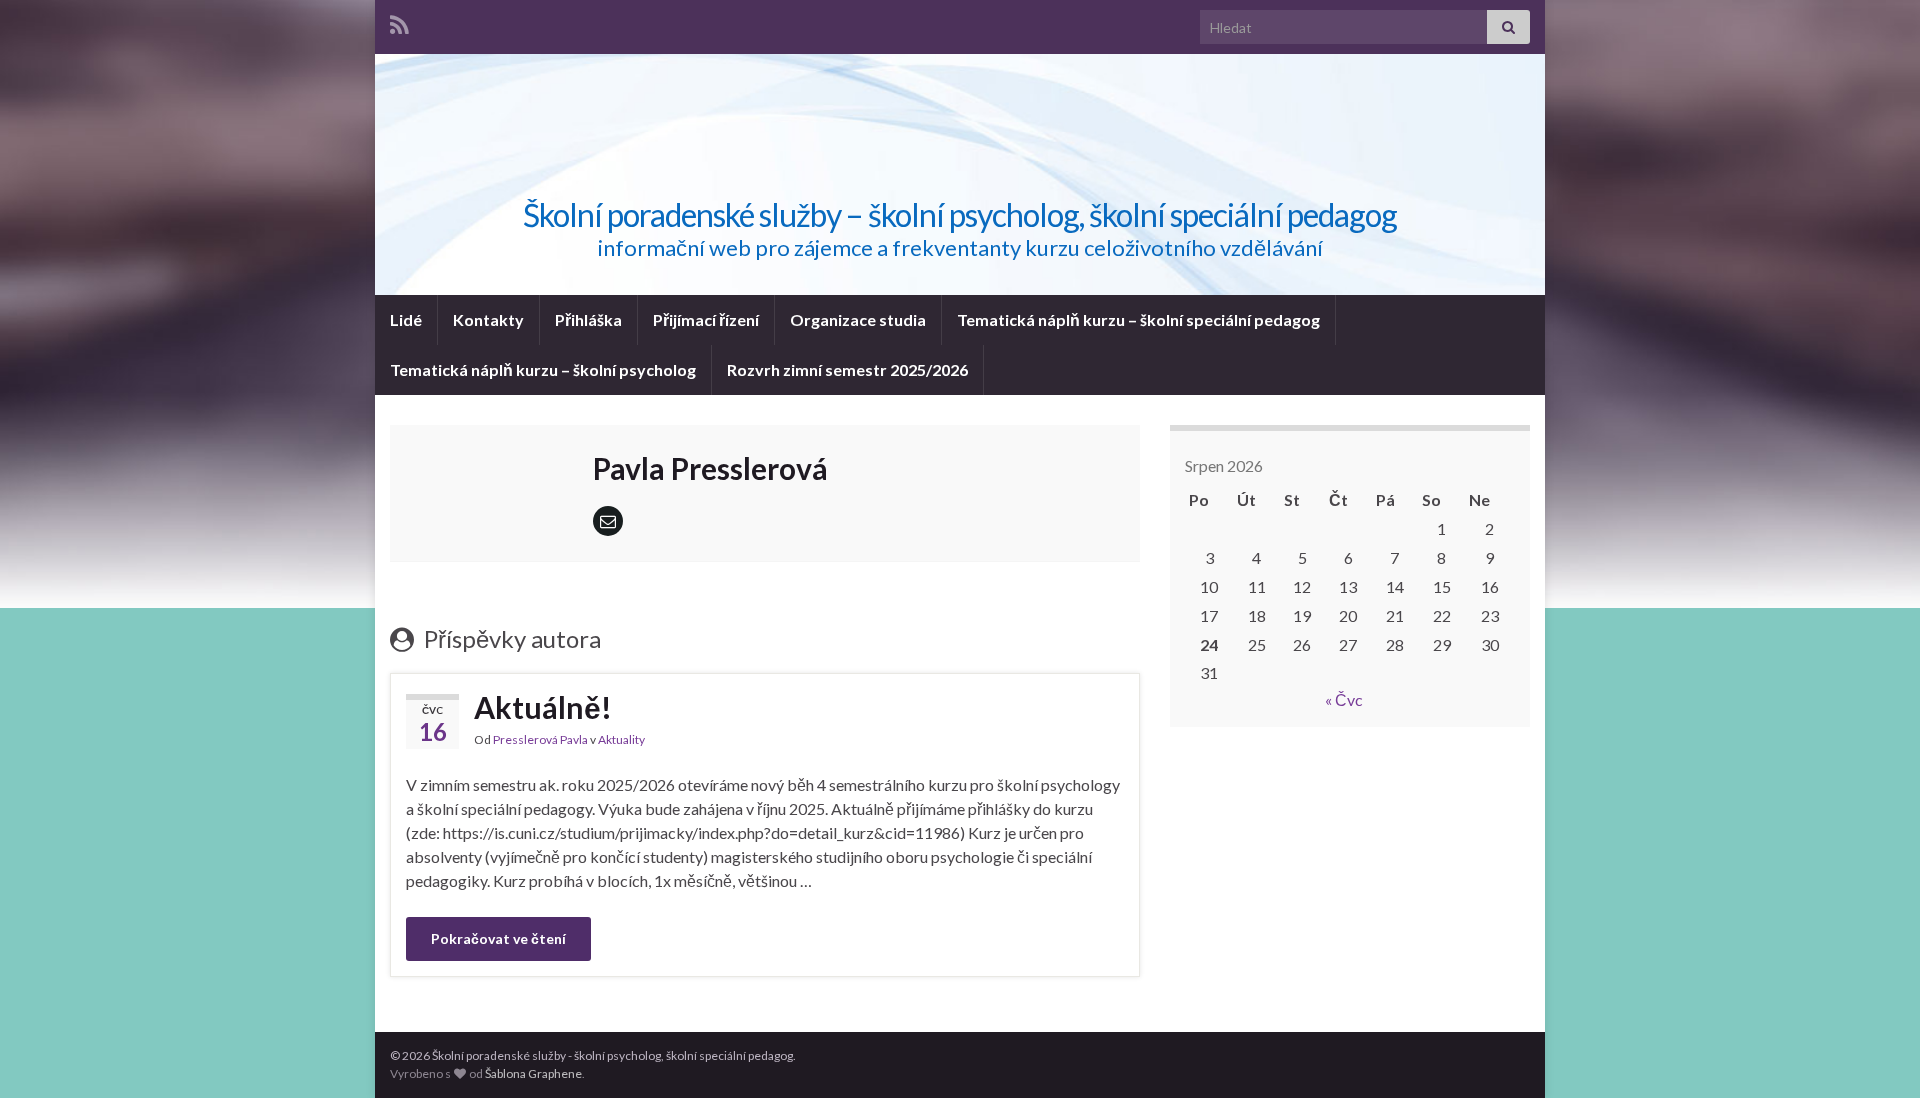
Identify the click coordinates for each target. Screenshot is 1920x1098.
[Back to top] (1875, 1053)
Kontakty (488, 319)
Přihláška (588, 319)
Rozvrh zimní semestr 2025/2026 (847, 369)
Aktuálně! (543, 707)
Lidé (406, 319)
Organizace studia (858, 319)
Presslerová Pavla (540, 739)
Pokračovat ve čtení (498, 938)
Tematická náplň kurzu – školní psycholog (543, 369)
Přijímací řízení (706, 319)
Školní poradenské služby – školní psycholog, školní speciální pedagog (960, 214)
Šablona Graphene (533, 1073)
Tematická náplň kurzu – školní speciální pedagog (1138, 319)
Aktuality (621, 739)
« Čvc (1344, 699)
